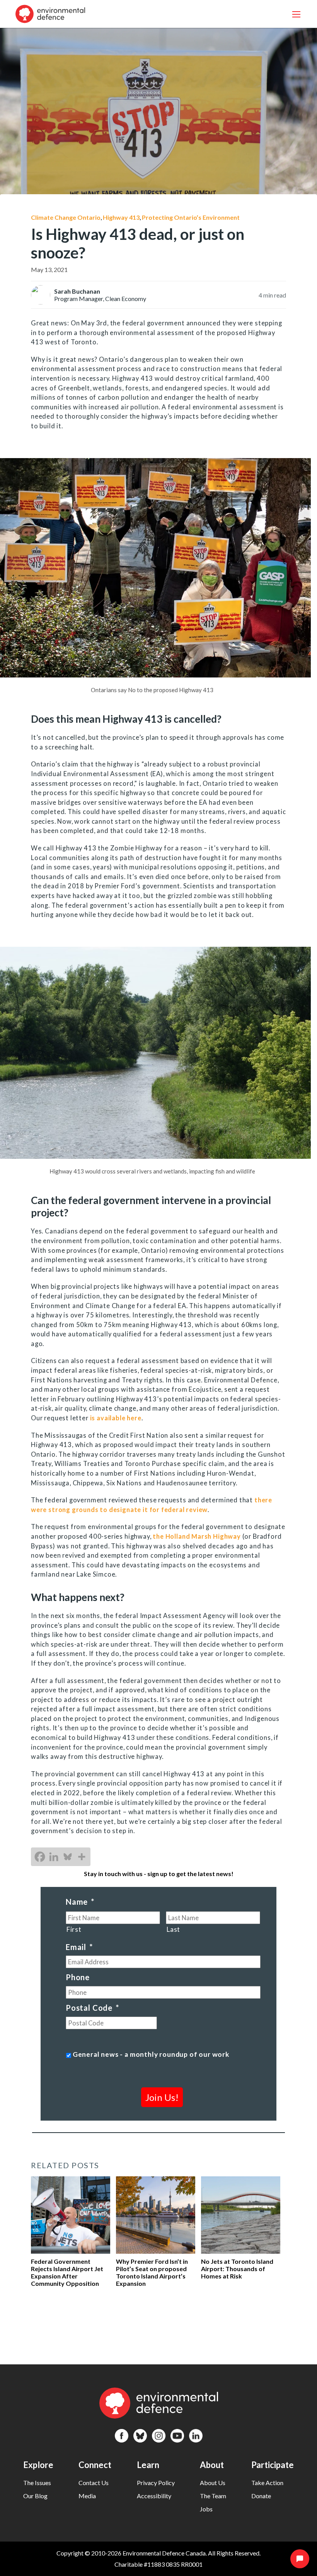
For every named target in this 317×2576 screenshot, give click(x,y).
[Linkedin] (54, 1857)
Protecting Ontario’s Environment (191, 217)
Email (79, 1947)
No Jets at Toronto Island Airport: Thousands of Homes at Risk (237, 2269)
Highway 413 (121, 217)
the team (213, 2496)
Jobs (206, 2509)
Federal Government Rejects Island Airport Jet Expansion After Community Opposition (67, 2272)
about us (213, 2483)
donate (261, 2496)
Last (173, 1929)
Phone (78, 1977)
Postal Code (92, 2008)
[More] (82, 1857)
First (74, 1929)
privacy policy (156, 2483)
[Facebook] (40, 1857)
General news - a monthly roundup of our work (151, 2054)
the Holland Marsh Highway (197, 1536)
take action (267, 2483)
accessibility (154, 2496)
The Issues (37, 2483)
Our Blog (35, 2496)
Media (87, 2496)
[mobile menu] (296, 14)
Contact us (94, 2483)
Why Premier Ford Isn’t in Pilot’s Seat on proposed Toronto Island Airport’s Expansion (152, 2272)
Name (80, 1902)
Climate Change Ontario (66, 217)
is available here (116, 1418)
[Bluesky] (68, 1857)
